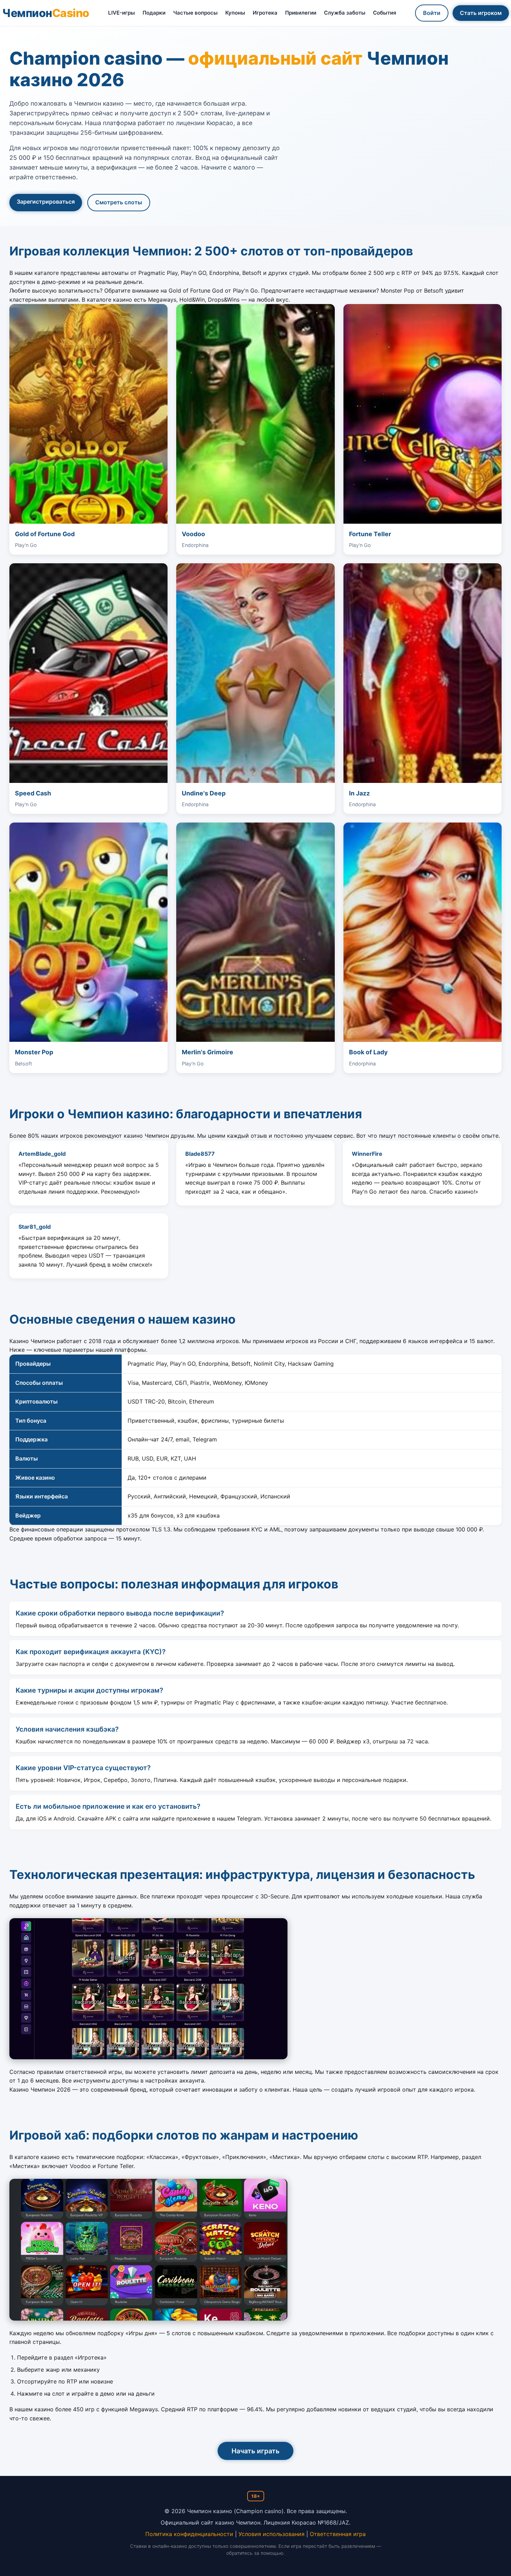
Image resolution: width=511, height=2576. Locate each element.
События (385, 13)
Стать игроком (481, 13)
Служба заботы (345, 13)
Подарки (154, 13)
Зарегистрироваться (46, 202)
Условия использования (271, 2534)
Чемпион (46, 13)
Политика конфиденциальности (189, 2534)
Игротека (265, 13)
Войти (432, 13)
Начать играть (255, 2451)
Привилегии (301, 13)
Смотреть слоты (119, 202)
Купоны (235, 13)
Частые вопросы (195, 13)
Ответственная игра (338, 2534)
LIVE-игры (121, 13)
